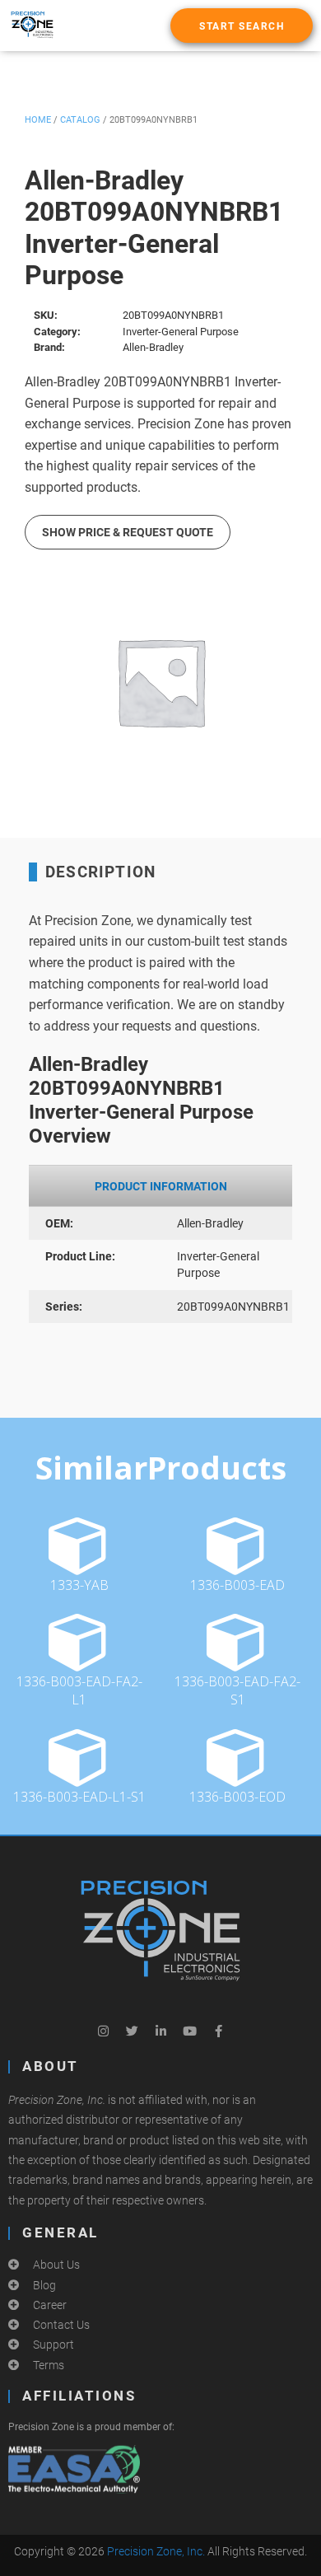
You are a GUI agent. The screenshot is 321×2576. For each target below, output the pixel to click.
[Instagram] (103, 2031)
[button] (242, 26)
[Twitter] (132, 2031)
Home (38, 120)
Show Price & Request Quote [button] (128, 532)
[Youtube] (189, 2031)
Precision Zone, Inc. (156, 2551)
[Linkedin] (160, 2031)
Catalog (80, 120)
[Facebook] (218, 2031)
